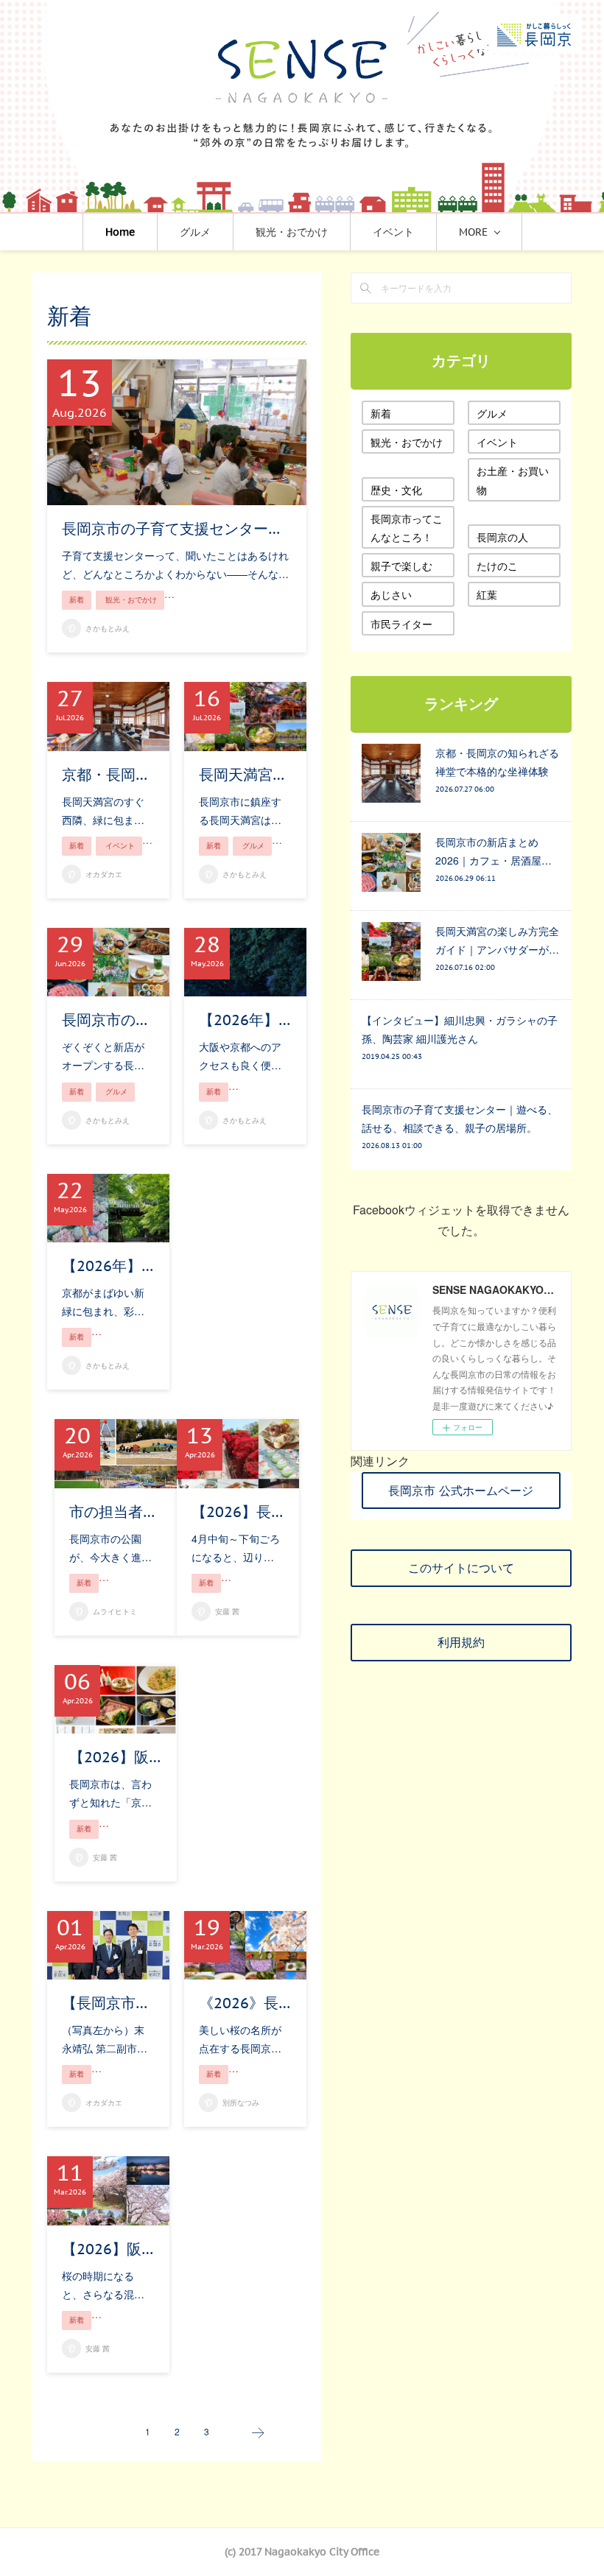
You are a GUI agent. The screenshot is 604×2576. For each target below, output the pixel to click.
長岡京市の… (105, 1020)
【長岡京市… (105, 2003)
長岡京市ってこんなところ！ (407, 528)
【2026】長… (237, 1512)
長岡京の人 (502, 537)
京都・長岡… (105, 775)
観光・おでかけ (292, 232)
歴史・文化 (396, 490)
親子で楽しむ (401, 566)
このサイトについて (461, 1568)
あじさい (391, 594)
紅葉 (487, 594)
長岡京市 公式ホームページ (461, 1491)
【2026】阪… (115, 1757)
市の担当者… (112, 1512)
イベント (393, 232)
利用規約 (461, 1642)
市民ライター (401, 624)
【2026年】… (245, 1020)
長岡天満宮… (242, 775)
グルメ (195, 232)
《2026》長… (245, 2003)
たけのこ (497, 566)
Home (120, 232)
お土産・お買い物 (513, 480)
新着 (77, 600)
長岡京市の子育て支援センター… (171, 529)
